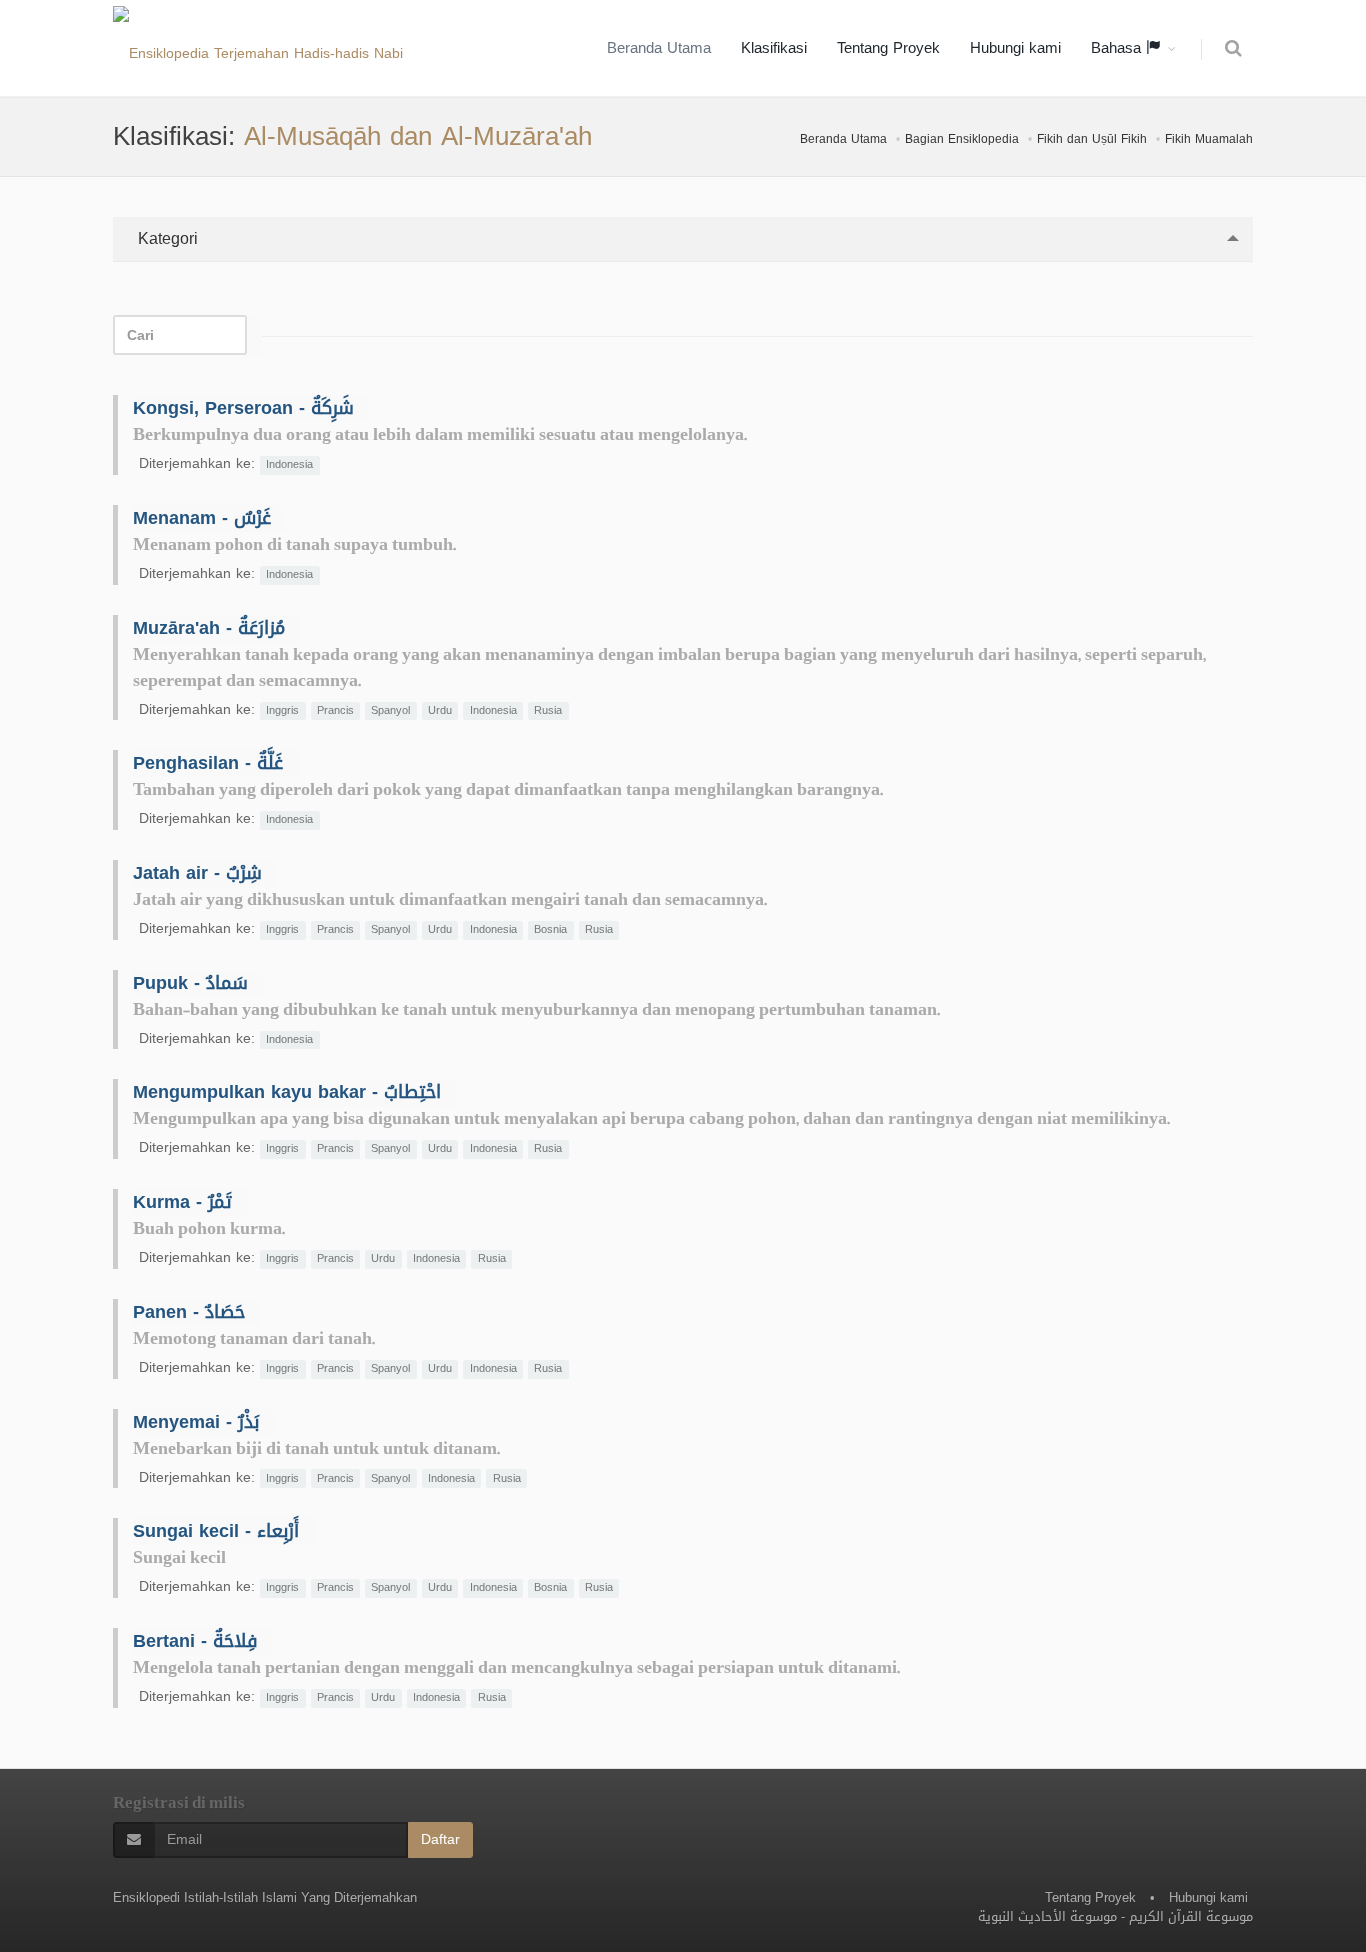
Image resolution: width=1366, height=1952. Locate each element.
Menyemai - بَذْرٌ (196, 1422)
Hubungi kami (1015, 48)
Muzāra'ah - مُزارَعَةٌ (209, 628)
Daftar (440, 1839)
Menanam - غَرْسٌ (202, 518)
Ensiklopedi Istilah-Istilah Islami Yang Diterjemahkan (265, 1897)
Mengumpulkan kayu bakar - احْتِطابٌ (287, 1092)
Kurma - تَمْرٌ (182, 1202)
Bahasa (1118, 48)
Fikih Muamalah (1209, 139)
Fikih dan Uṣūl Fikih (1092, 139)
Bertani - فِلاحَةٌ (195, 1641)
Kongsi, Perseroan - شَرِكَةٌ (243, 408)
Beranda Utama (659, 48)
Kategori (165, 238)
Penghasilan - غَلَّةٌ (208, 763)
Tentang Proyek (888, 48)
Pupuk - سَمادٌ (190, 983)
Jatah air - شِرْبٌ (197, 873)
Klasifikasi (774, 48)
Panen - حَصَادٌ (189, 1312)
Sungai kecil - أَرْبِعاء (216, 1531)
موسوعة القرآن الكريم (1191, 1916)
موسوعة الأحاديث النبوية (1047, 1916)
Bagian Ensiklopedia (962, 139)
